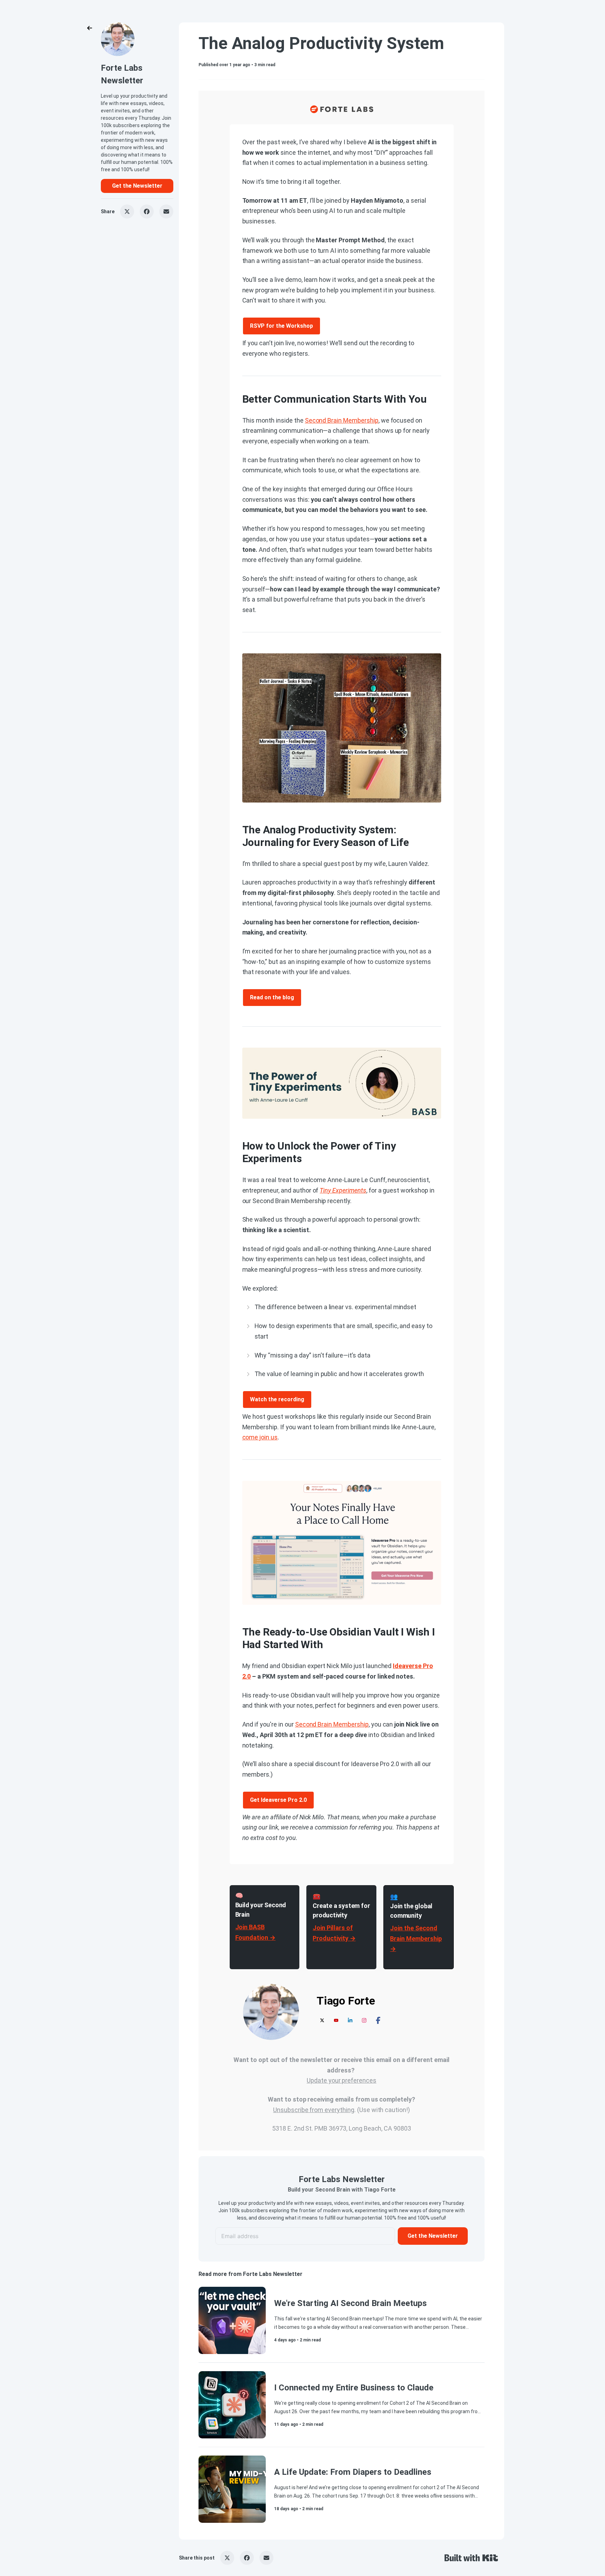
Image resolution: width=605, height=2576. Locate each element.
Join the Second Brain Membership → (416, 1938)
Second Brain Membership (342, 420)
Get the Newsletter (137, 186)
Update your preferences (342, 2080)
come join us (260, 1437)
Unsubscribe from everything (314, 2110)
